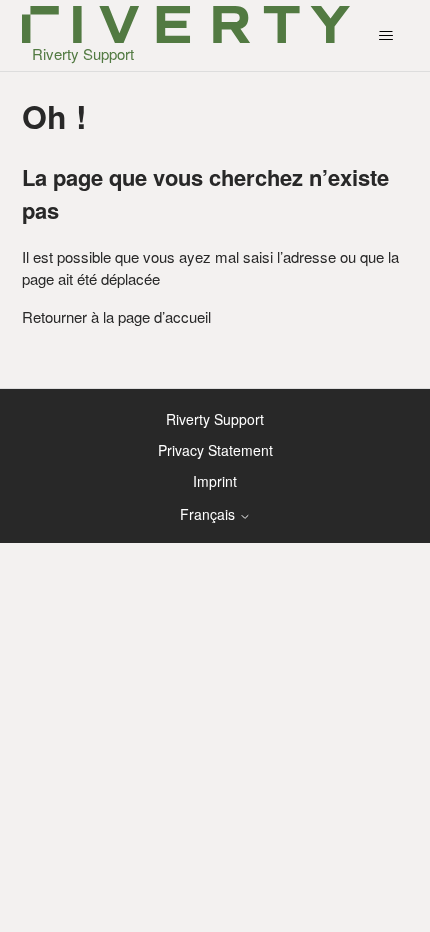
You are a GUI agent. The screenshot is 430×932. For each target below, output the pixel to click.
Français (209, 514)
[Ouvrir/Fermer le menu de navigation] (385, 36)
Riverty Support (215, 419)
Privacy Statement (215, 450)
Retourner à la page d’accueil (116, 316)
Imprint (215, 481)
